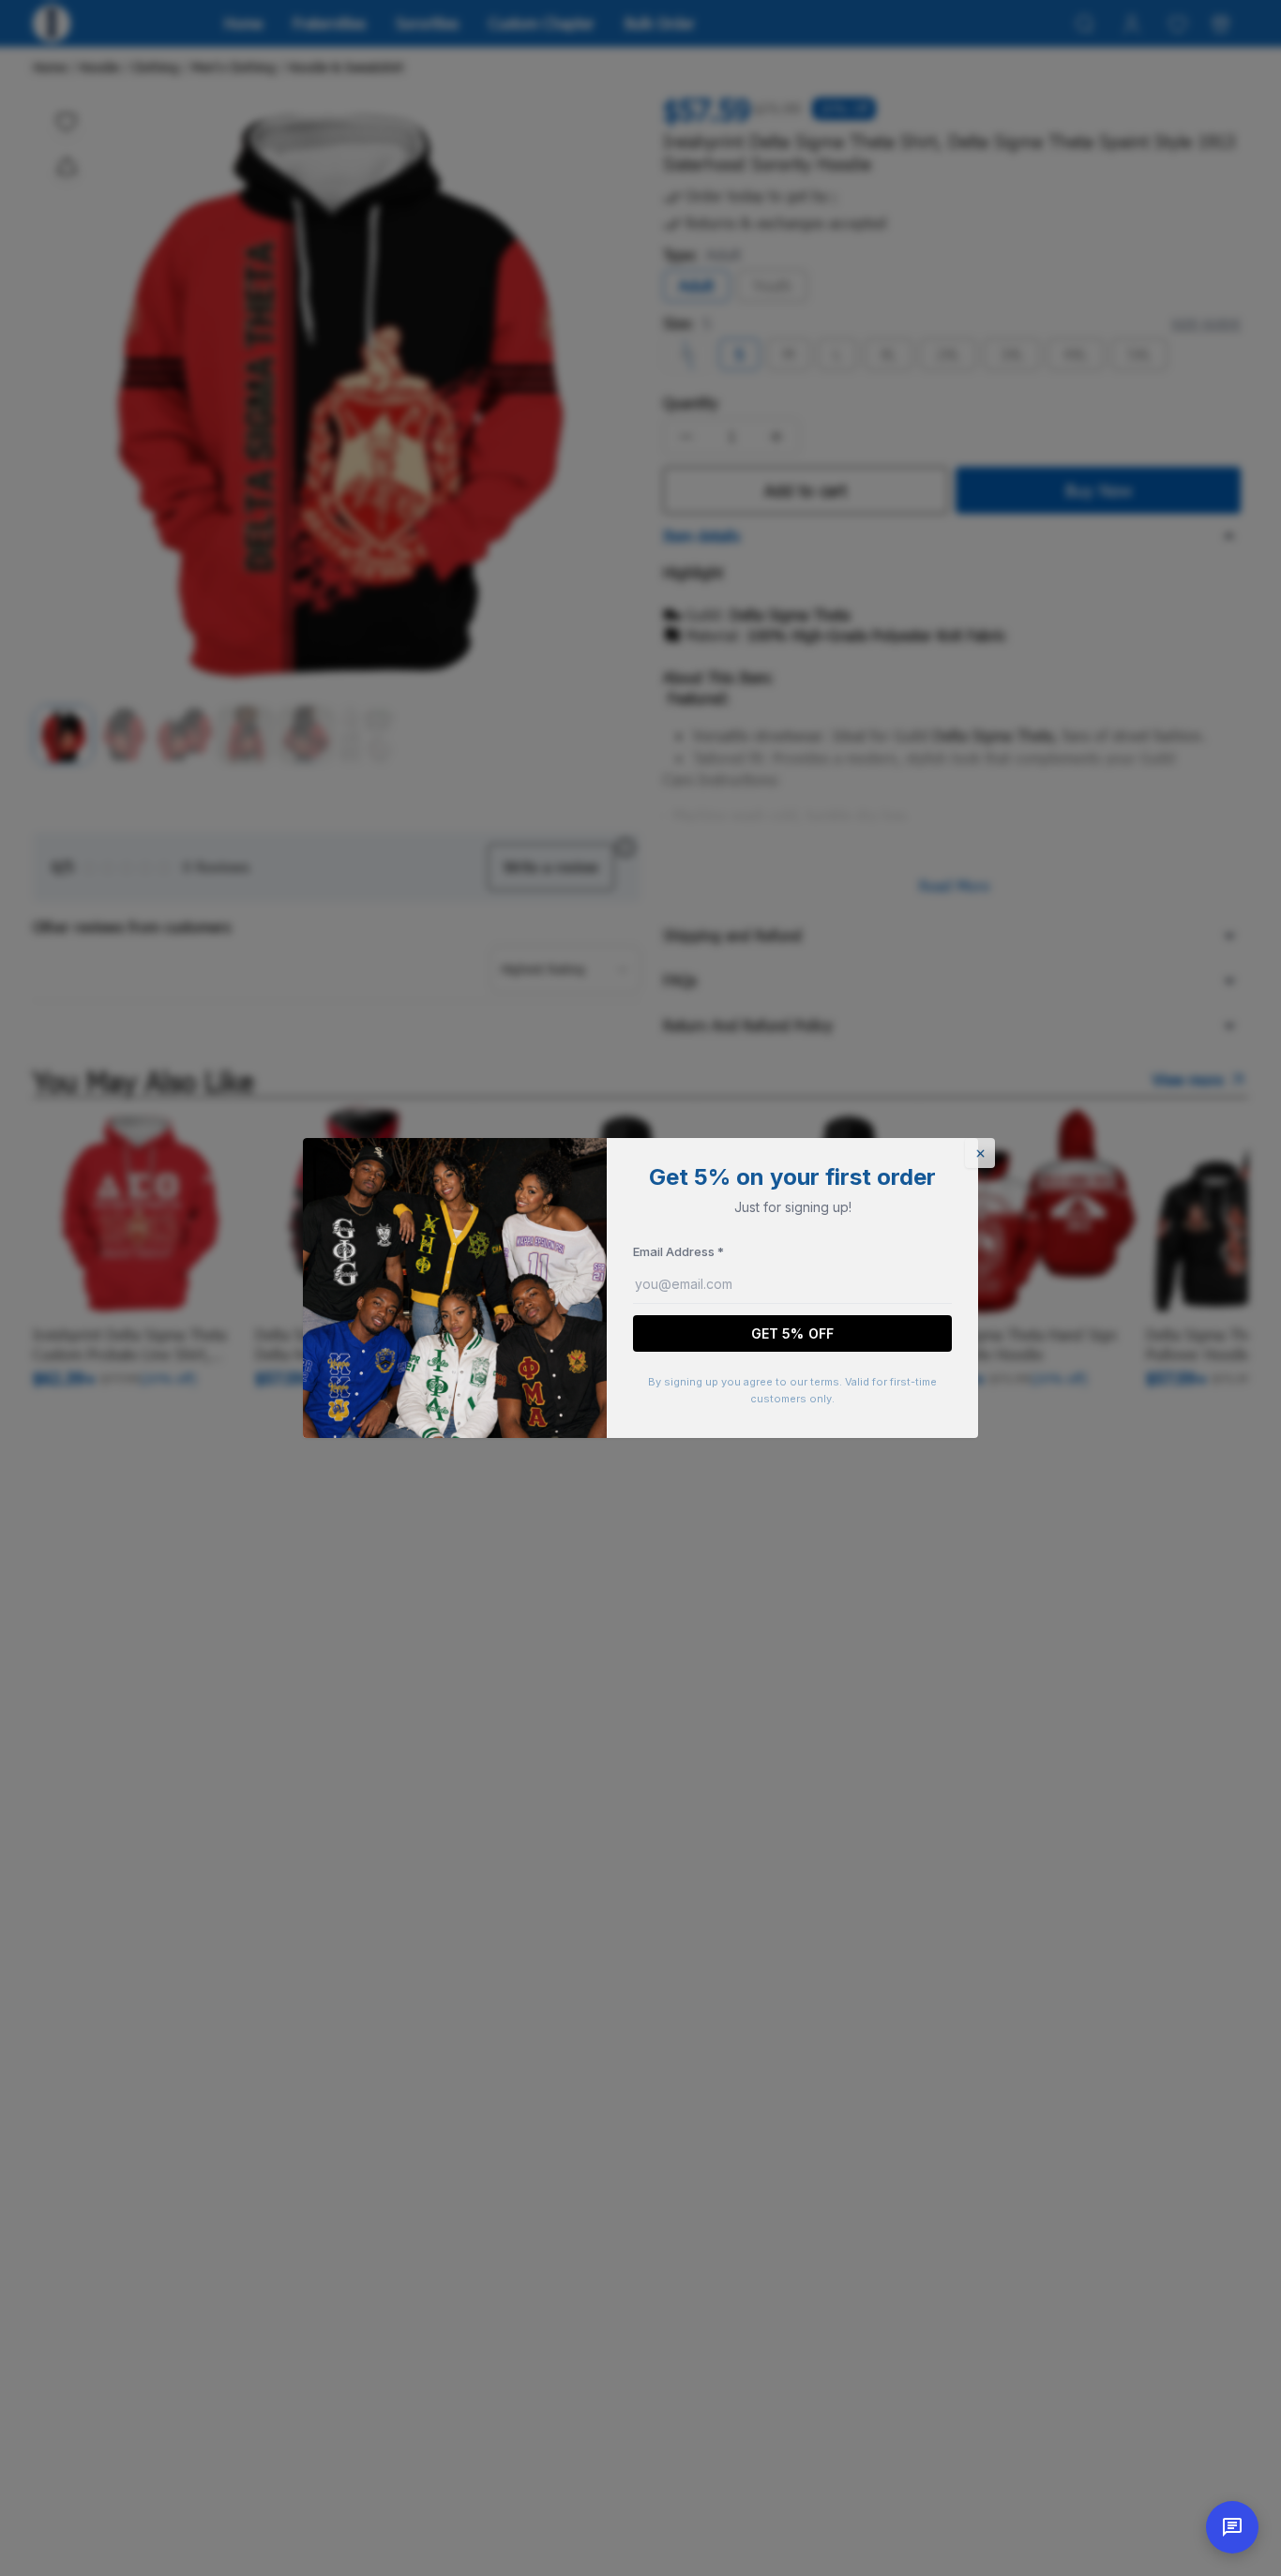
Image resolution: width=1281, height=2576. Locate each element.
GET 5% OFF (792, 1333)
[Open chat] (1232, 2527)
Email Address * (678, 1251)
